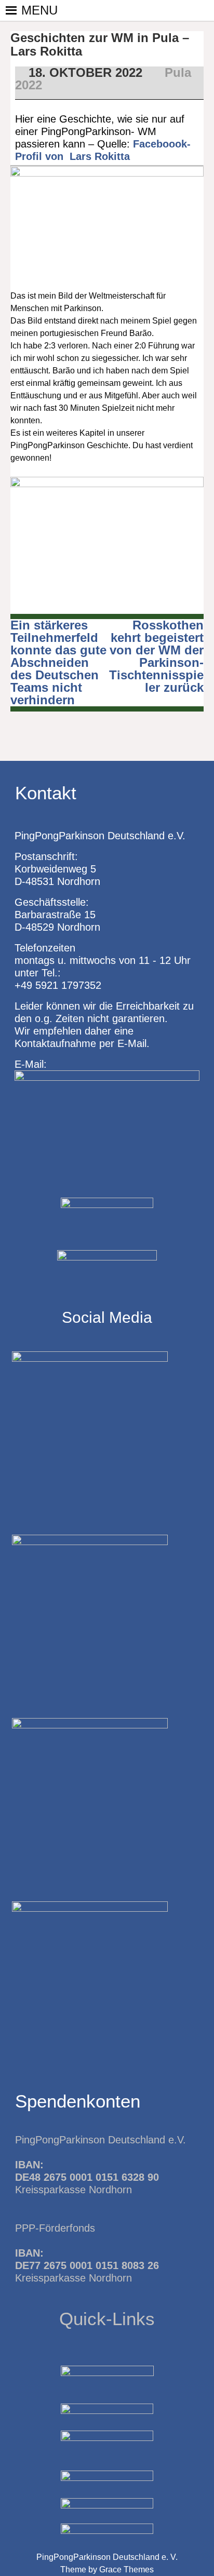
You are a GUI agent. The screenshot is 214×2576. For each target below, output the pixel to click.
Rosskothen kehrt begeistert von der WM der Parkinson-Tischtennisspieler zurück (156, 656)
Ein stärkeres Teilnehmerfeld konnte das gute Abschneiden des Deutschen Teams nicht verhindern (58, 662)
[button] (39, 10)
